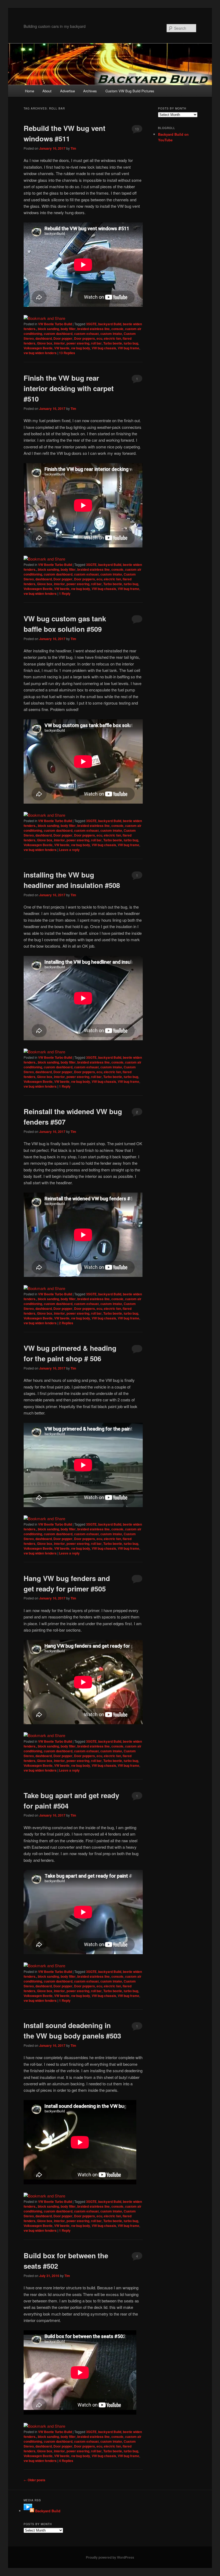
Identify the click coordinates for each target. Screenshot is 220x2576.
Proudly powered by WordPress (110, 2557)
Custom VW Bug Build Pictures (130, 91)
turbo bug (131, 343)
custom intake (111, 334)
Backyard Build (48, 2511)
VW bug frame (129, 348)
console (117, 329)
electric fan (112, 338)
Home (30, 91)
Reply (65, 593)
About (47, 91)
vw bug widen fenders (40, 353)
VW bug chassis (104, 348)
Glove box (45, 343)
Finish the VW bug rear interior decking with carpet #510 (69, 388)
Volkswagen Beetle (38, 348)
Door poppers (85, 338)
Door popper (63, 338)
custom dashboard (58, 334)
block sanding (48, 329)
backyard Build (110, 324)
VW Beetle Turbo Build (55, 324)
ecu (99, 338)
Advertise (67, 91)
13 (137, 129)
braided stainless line (93, 329)
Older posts (34, 2480)
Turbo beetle (113, 343)
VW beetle (62, 348)
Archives (90, 91)
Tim (73, 148)
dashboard (44, 338)
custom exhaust (86, 334)
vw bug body (81, 348)
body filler (68, 329)
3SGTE (91, 324)
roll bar (96, 343)
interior (59, 343)
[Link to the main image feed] (29, 2511)
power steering (78, 343)
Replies (67, 353)
